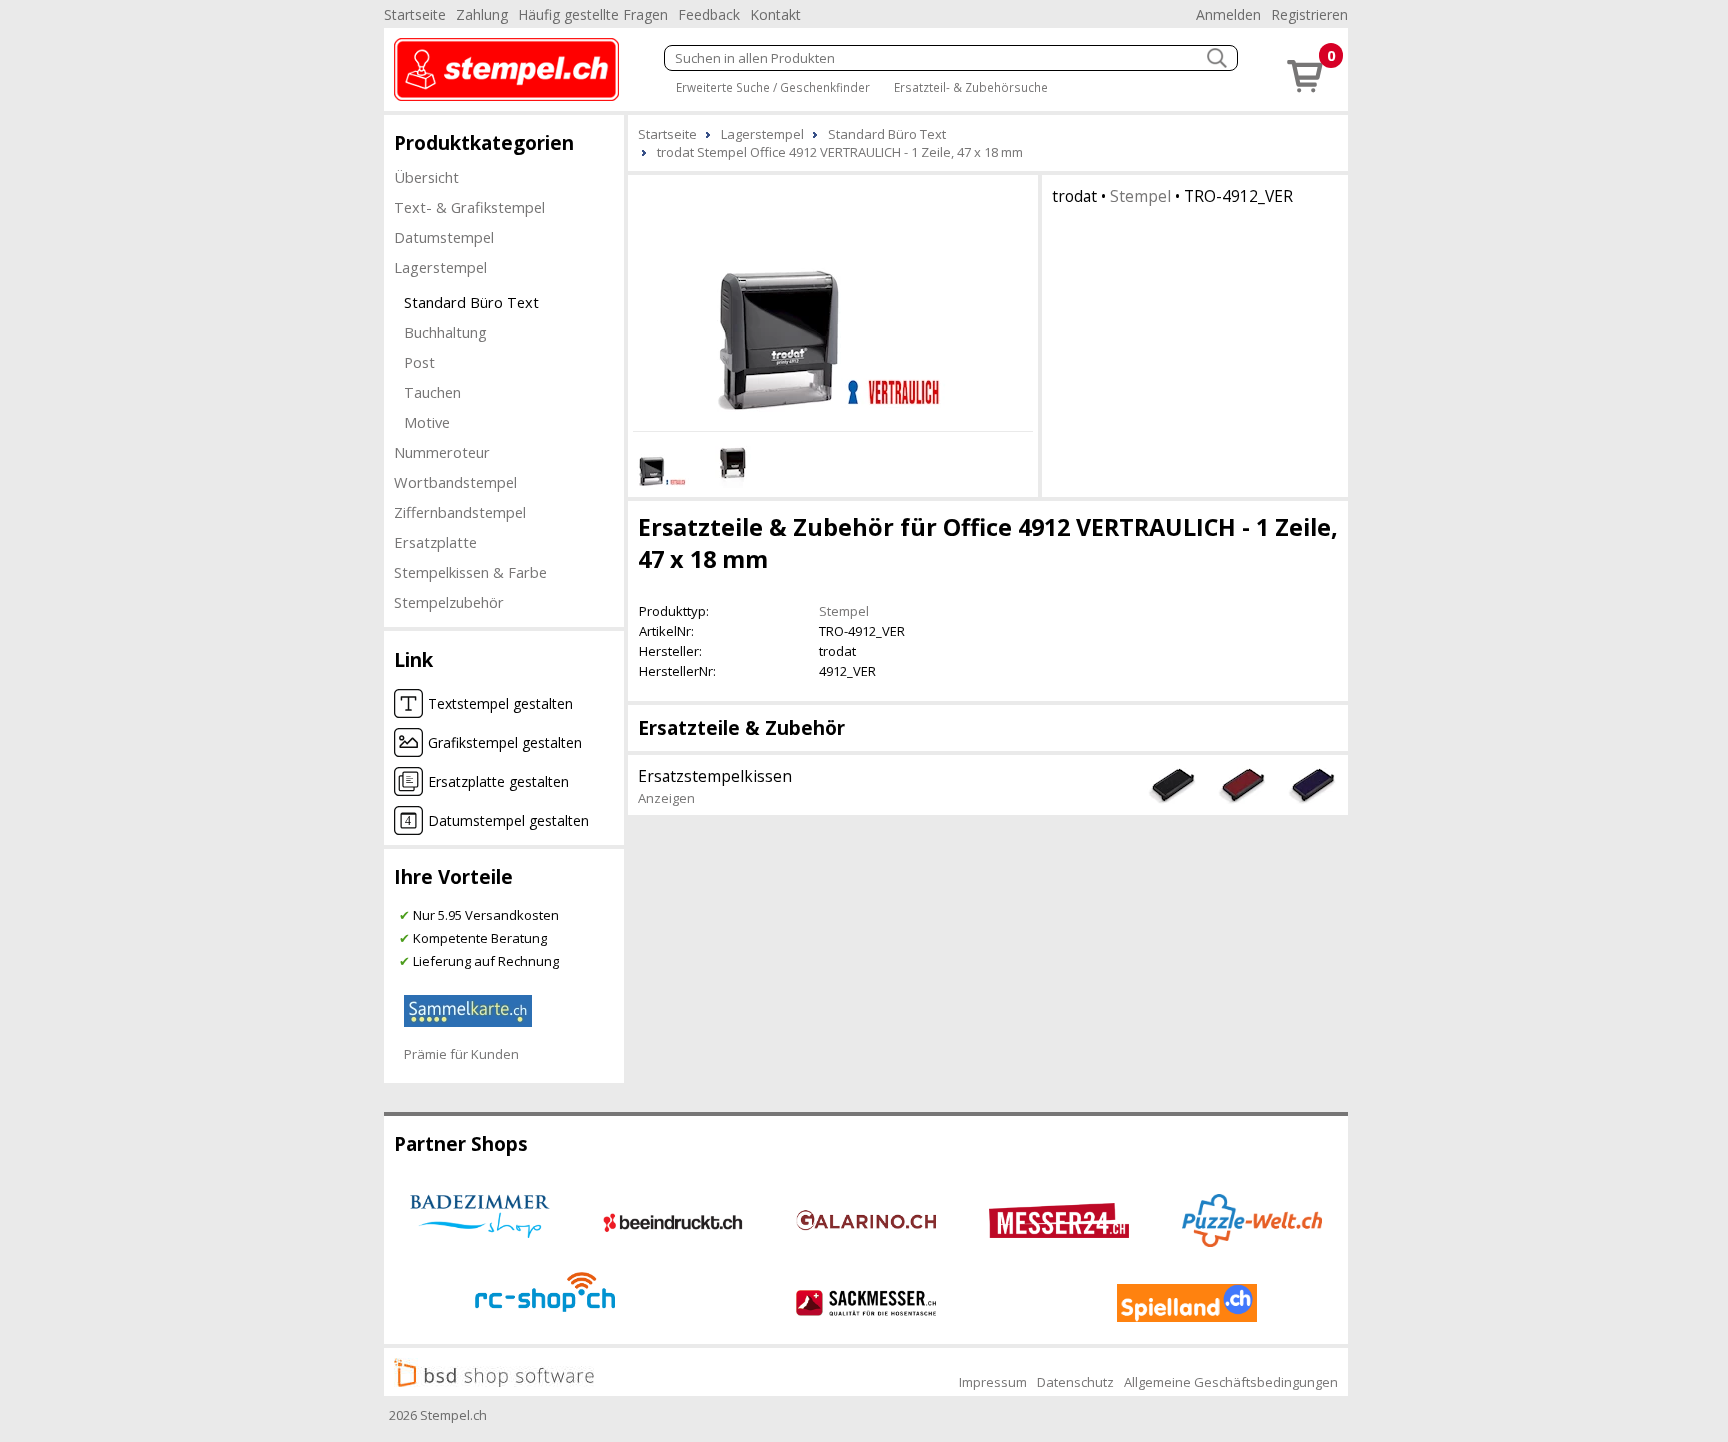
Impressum (993, 1382)
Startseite (415, 14)
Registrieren (1309, 14)
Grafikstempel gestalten (505, 742)
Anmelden (1228, 14)
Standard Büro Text (471, 302)
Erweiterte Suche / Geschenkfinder (773, 87)
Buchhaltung (445, 332)
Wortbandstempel (455, 482)
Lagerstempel (440, 267)
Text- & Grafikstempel (469, 207)
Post (419, 362)
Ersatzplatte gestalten (498, 781)
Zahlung (482, 14)
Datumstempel (444, 237)
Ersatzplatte (435, 542)
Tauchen (432, 392)
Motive (427, 422)
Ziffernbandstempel (460, 512)
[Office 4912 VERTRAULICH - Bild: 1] (833, 300)
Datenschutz (1075, 1382)
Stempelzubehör (449, 602)
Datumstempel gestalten (508, 820)
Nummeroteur (442, 452)
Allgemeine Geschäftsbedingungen (1231, 1382)
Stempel (1140, 196)
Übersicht (426, 177)
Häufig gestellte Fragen (593, 14)
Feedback (709, 14)
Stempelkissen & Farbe (470, 572)
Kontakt (775, 14)
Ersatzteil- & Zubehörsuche (971, 87)
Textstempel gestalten (500, 703)
